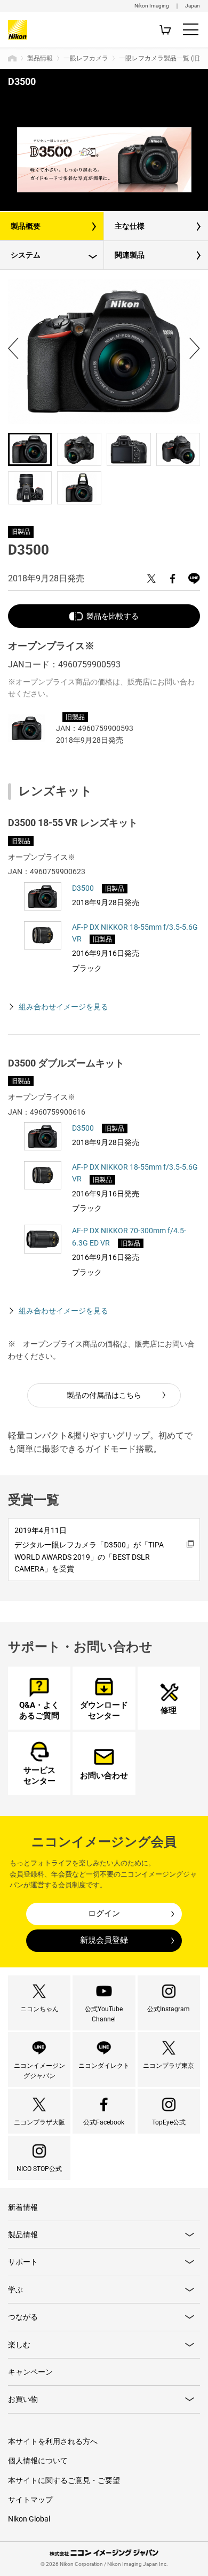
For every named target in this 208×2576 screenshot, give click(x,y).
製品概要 (26, 226)
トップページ (12, 58)
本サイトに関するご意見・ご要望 (64, 2480)
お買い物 (23, 2399)
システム (26, 255)
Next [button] (195, 348)
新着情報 (23, 2207)
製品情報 (40, 58)
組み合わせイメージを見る (63, 1007)
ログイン (104, 1913)
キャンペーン (30, 2372)
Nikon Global (29, 2519)
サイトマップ (30, 2500)
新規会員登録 (104, 1940)
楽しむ (19, 2345)
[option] (104, 160)
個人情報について (38, 2461)
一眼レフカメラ (86, 58)
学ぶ (15, 2290)
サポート (23, 2262)
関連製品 (130, 255)
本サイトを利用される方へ (53, 2441)
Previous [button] (13, 348)
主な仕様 (130, 226)
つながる (23, 2317)
